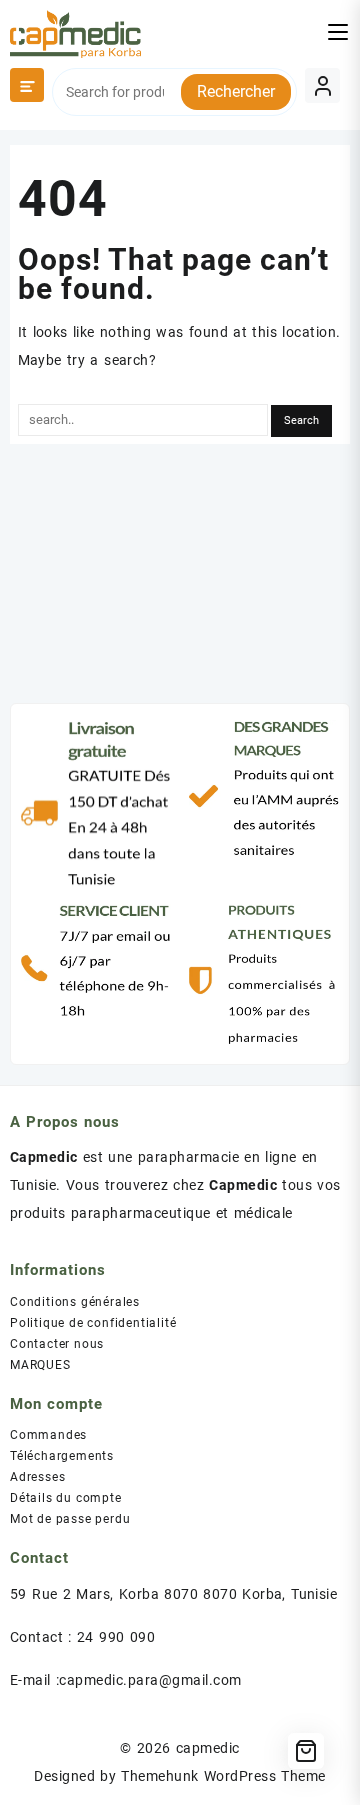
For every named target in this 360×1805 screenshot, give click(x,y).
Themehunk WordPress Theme (223, 1776)
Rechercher (236, 91)
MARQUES (40, 1365)
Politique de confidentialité (93, 1323)
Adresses (37, 1477)
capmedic (208, 1748)
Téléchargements (62, 1456)
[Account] (322, 85)
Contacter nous (57, 1344)
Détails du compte (66, 1498)
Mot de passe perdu (70, 1519)
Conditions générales (75, 1302)
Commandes (48, 1435)
